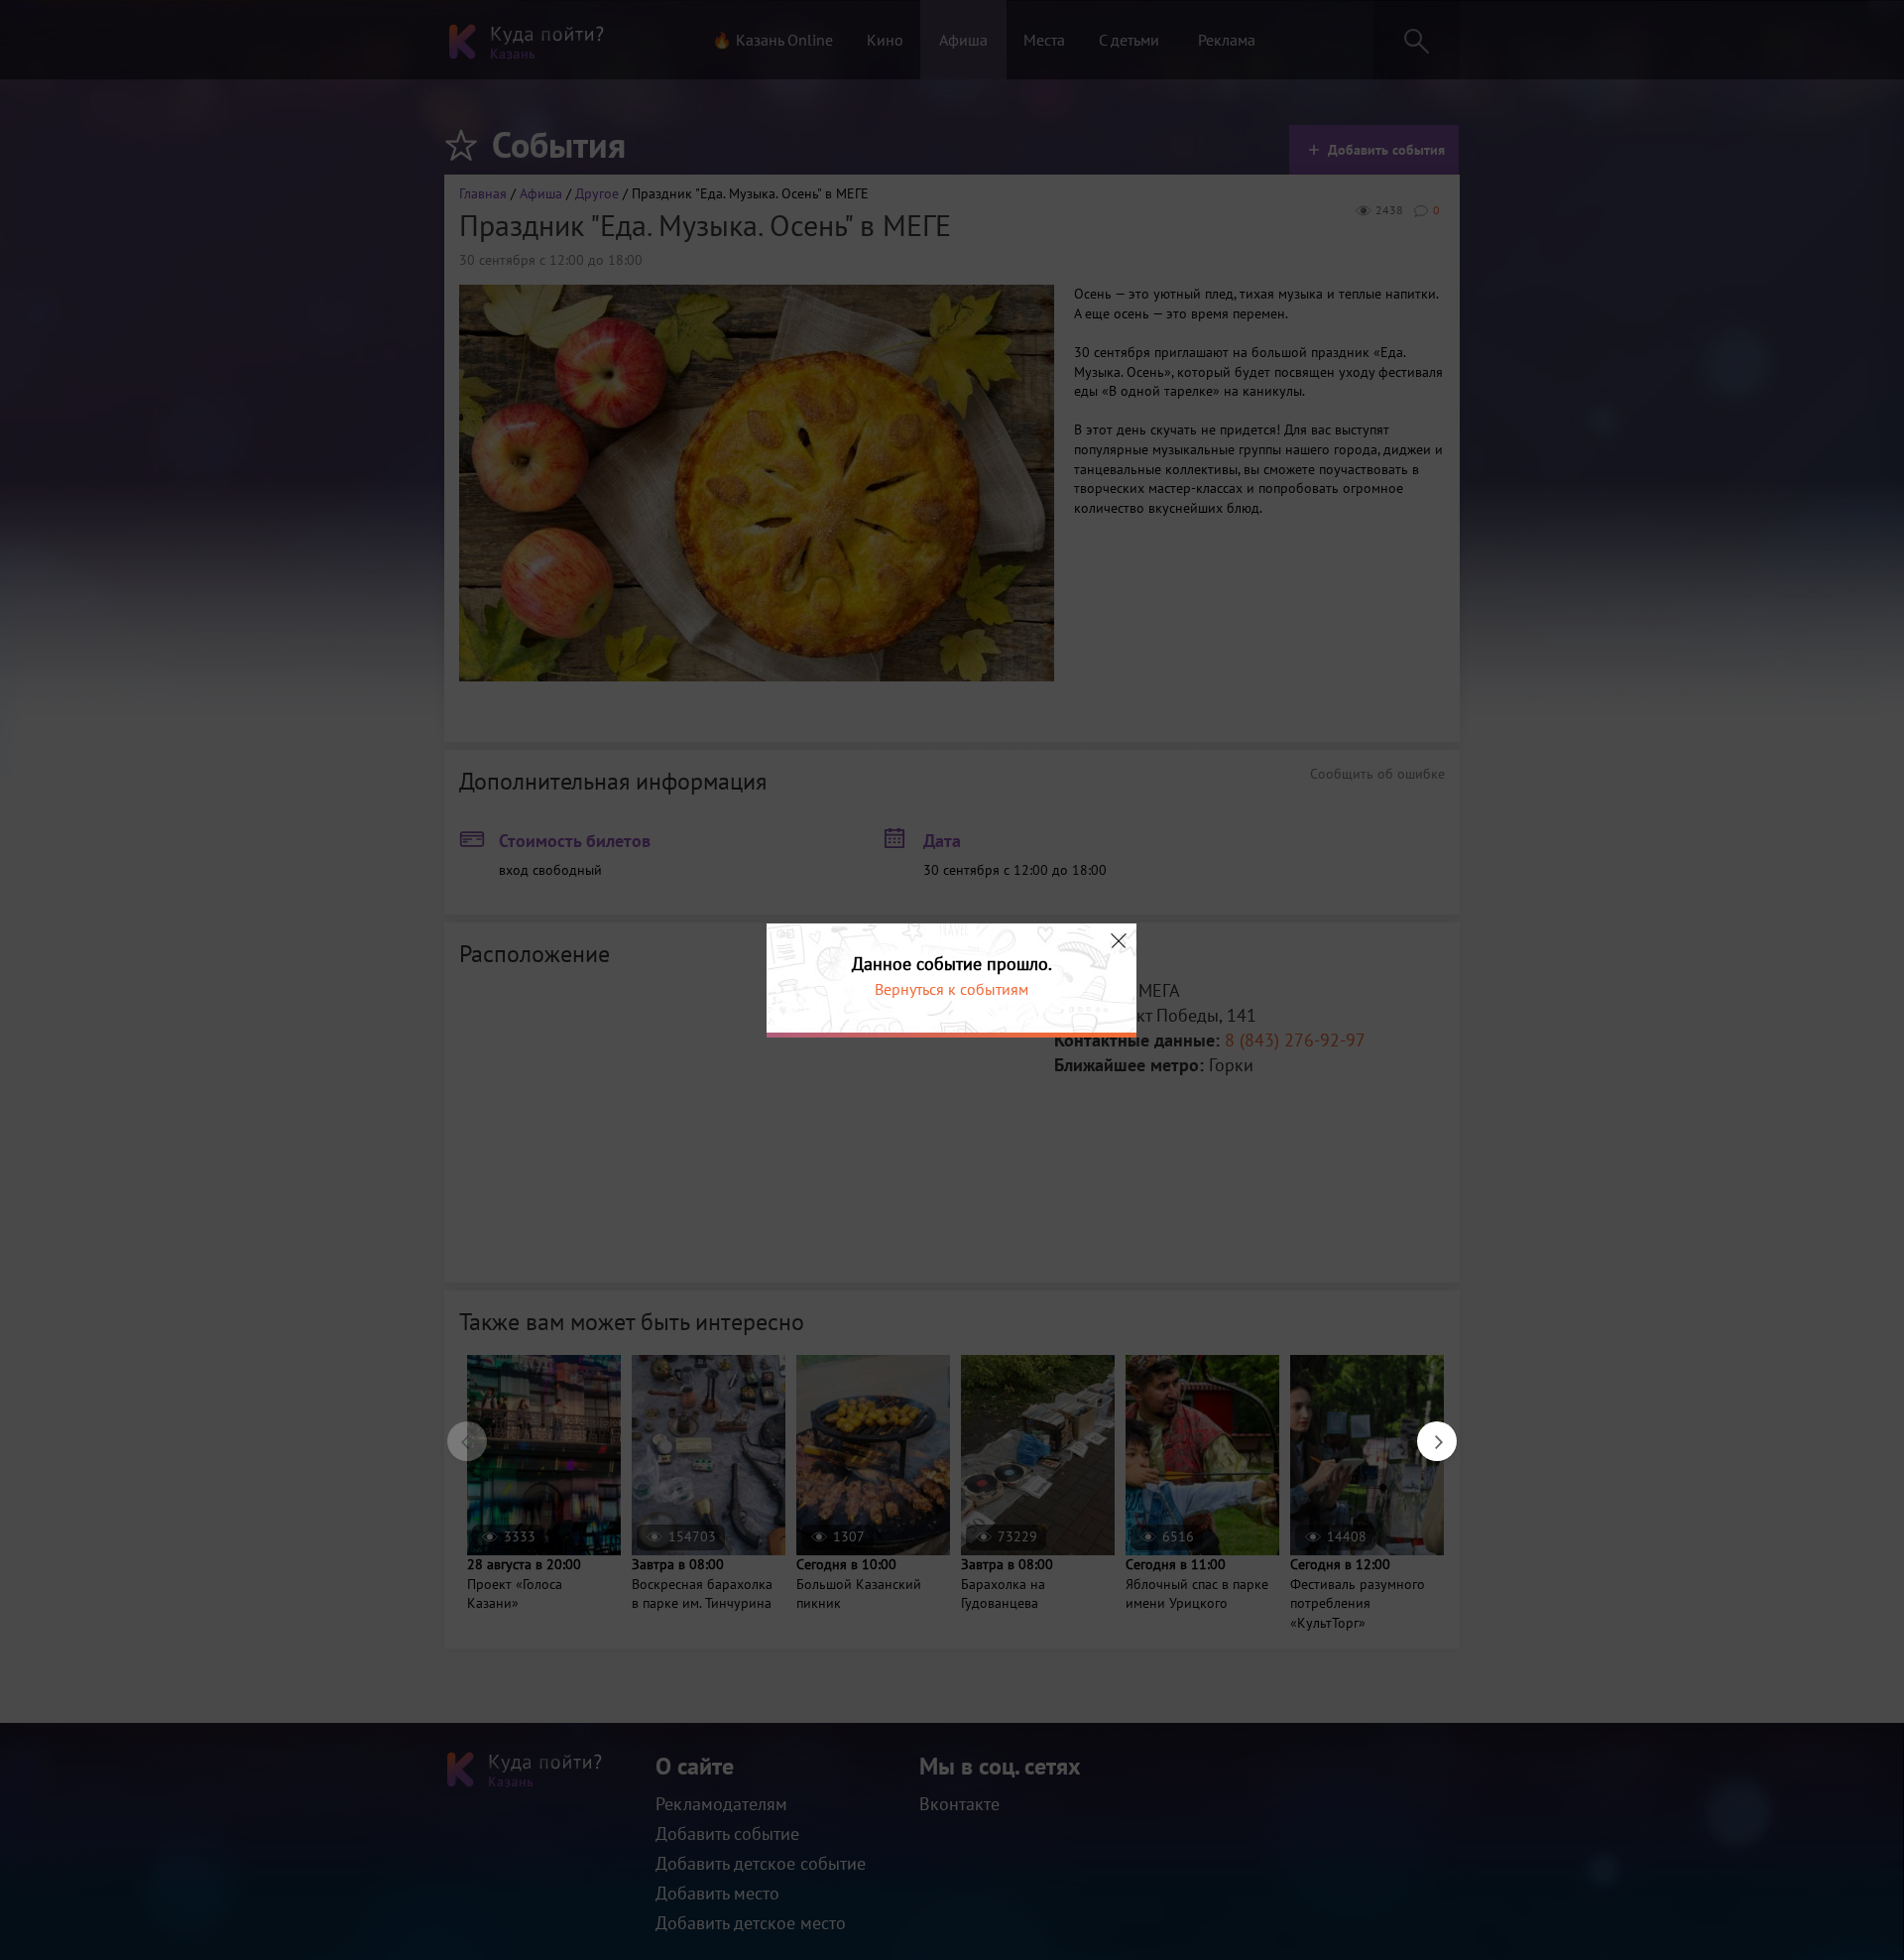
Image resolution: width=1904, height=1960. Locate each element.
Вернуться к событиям (952, 989)
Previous (457, 1431)
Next (1427, 1431)
